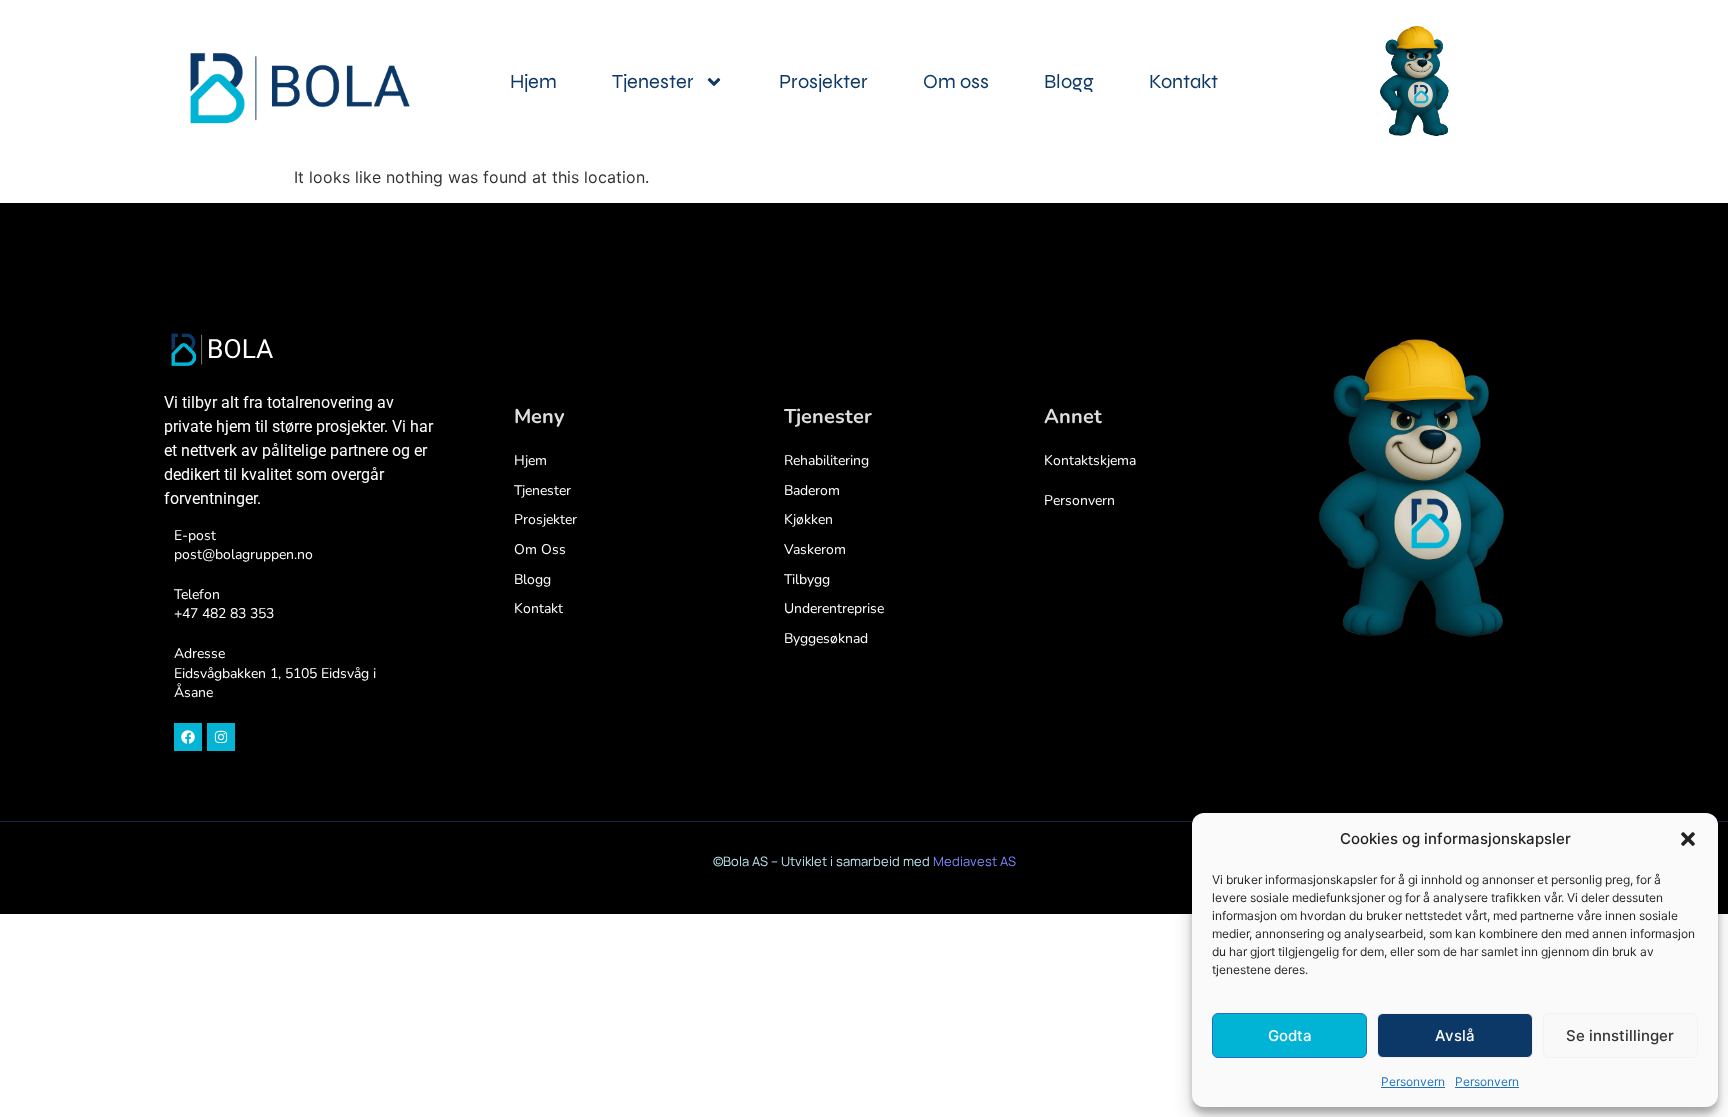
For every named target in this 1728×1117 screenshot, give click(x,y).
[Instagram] (221, 737)
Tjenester (653, 81)
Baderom (812, 490)
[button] (1688, 839)
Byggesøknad (826, 638)
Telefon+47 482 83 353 (224, 604)
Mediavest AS (974, 861)
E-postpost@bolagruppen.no (243, 545)
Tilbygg (807, 579)
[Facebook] (188, 737)
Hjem (533, 81)
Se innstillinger (1620, 1035)
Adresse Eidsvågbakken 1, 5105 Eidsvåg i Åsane (275, 673)
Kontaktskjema (1090, 460)
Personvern (1413, 1081)
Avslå (1455, 1035)
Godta (1290, 1035)
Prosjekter (823, 81)
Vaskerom (815, 549)
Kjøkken (808, 519)
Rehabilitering (826, 460)
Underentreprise (834, 608)
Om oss (956, 81)
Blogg (1069, 81)
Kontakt (1183, 81)
